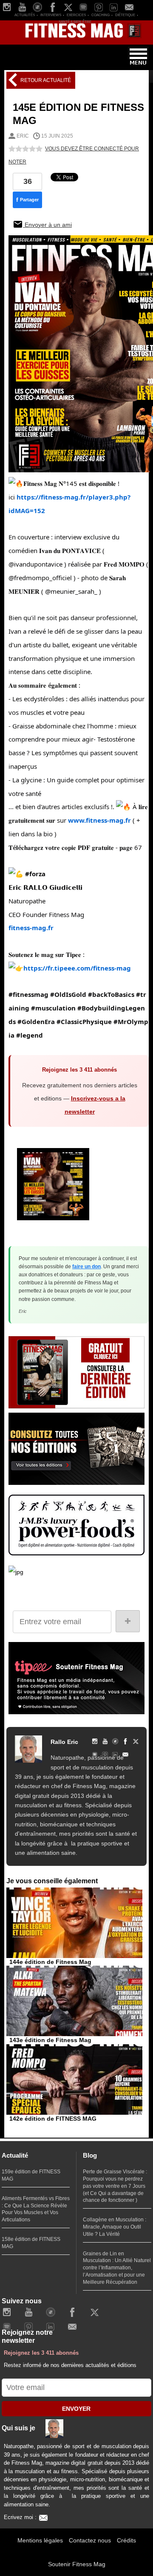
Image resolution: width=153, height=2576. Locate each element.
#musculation (53, 1008)
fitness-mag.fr (31, 928)
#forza (35, 874)
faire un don (86, 1267)
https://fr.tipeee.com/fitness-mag (77, 968)
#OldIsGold (68, 994)
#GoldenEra (36, 1021)
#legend (30, 1035)
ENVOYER (76, 2409)
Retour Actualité (45, 80)
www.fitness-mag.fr (99, 820)
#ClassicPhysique (84, 1021)
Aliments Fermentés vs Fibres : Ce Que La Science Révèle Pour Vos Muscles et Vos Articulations (36, 2209)
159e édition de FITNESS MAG (31, 2175)
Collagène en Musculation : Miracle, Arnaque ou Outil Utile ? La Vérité (115, 2227)
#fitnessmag (28, 994)
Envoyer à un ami (47, 225)
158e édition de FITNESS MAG (31, 2243)
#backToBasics (111, 994)
